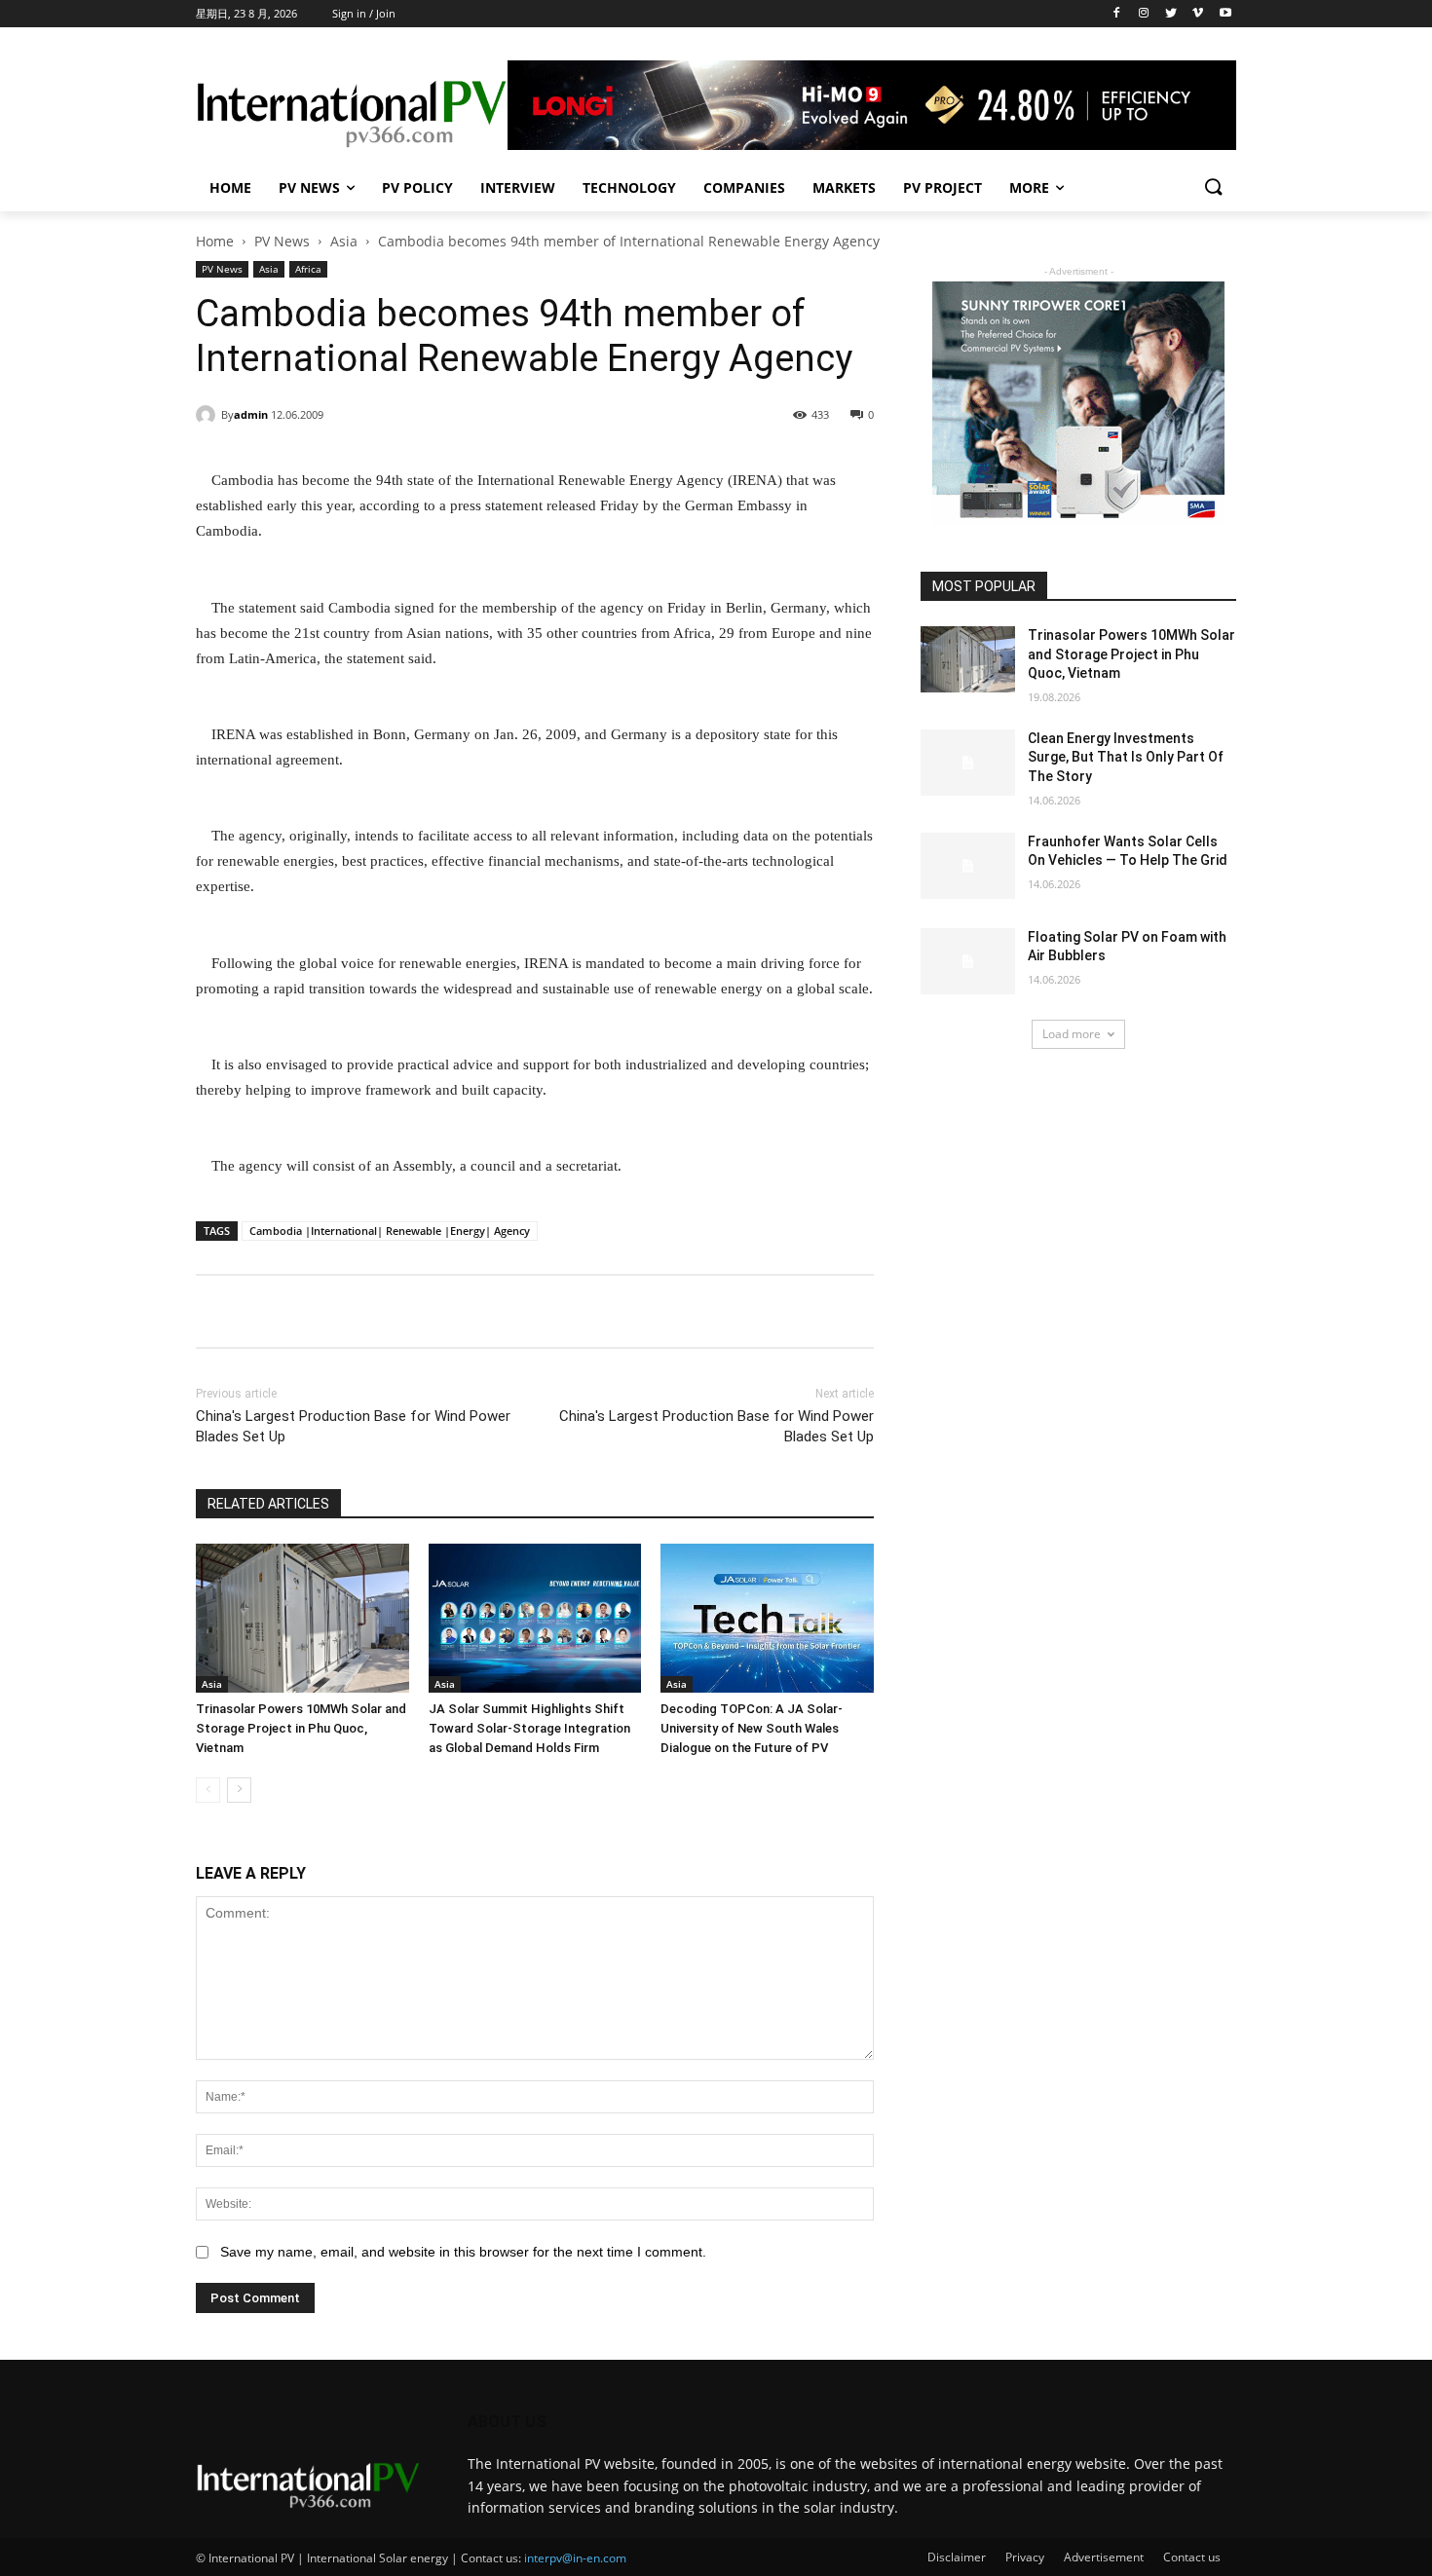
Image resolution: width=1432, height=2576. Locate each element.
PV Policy (417, 187)
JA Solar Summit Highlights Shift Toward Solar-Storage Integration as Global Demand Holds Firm (529, 1728)
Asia (344, 241)
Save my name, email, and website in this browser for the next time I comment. (463, 2252)
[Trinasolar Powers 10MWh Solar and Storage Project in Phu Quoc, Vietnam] (302, 1618)
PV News (309, 187)
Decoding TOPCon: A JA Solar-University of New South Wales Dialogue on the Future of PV (752, 1728)
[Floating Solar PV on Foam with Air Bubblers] (968, 961)
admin (251, 414)
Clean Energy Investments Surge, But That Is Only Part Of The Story (1126, 757)
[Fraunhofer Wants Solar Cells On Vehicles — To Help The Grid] (968, 866)
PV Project (942, 187)
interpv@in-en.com (575, 2558)
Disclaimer (957, 2557)
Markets (844, 187)
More (1029, 187)
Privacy (1025, 2557)
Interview (518, 187)
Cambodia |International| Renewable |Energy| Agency (390, 1231)
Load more (1072, 1034)
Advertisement (1104, 2557)
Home (230, 187)
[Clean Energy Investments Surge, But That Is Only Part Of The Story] (968, 763)
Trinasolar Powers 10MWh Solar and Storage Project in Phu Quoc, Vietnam (301, 1728)
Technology (629, 187)
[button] (1213, 188)
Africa (308, 269)
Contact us (1192, 2557)
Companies (744, 187)
